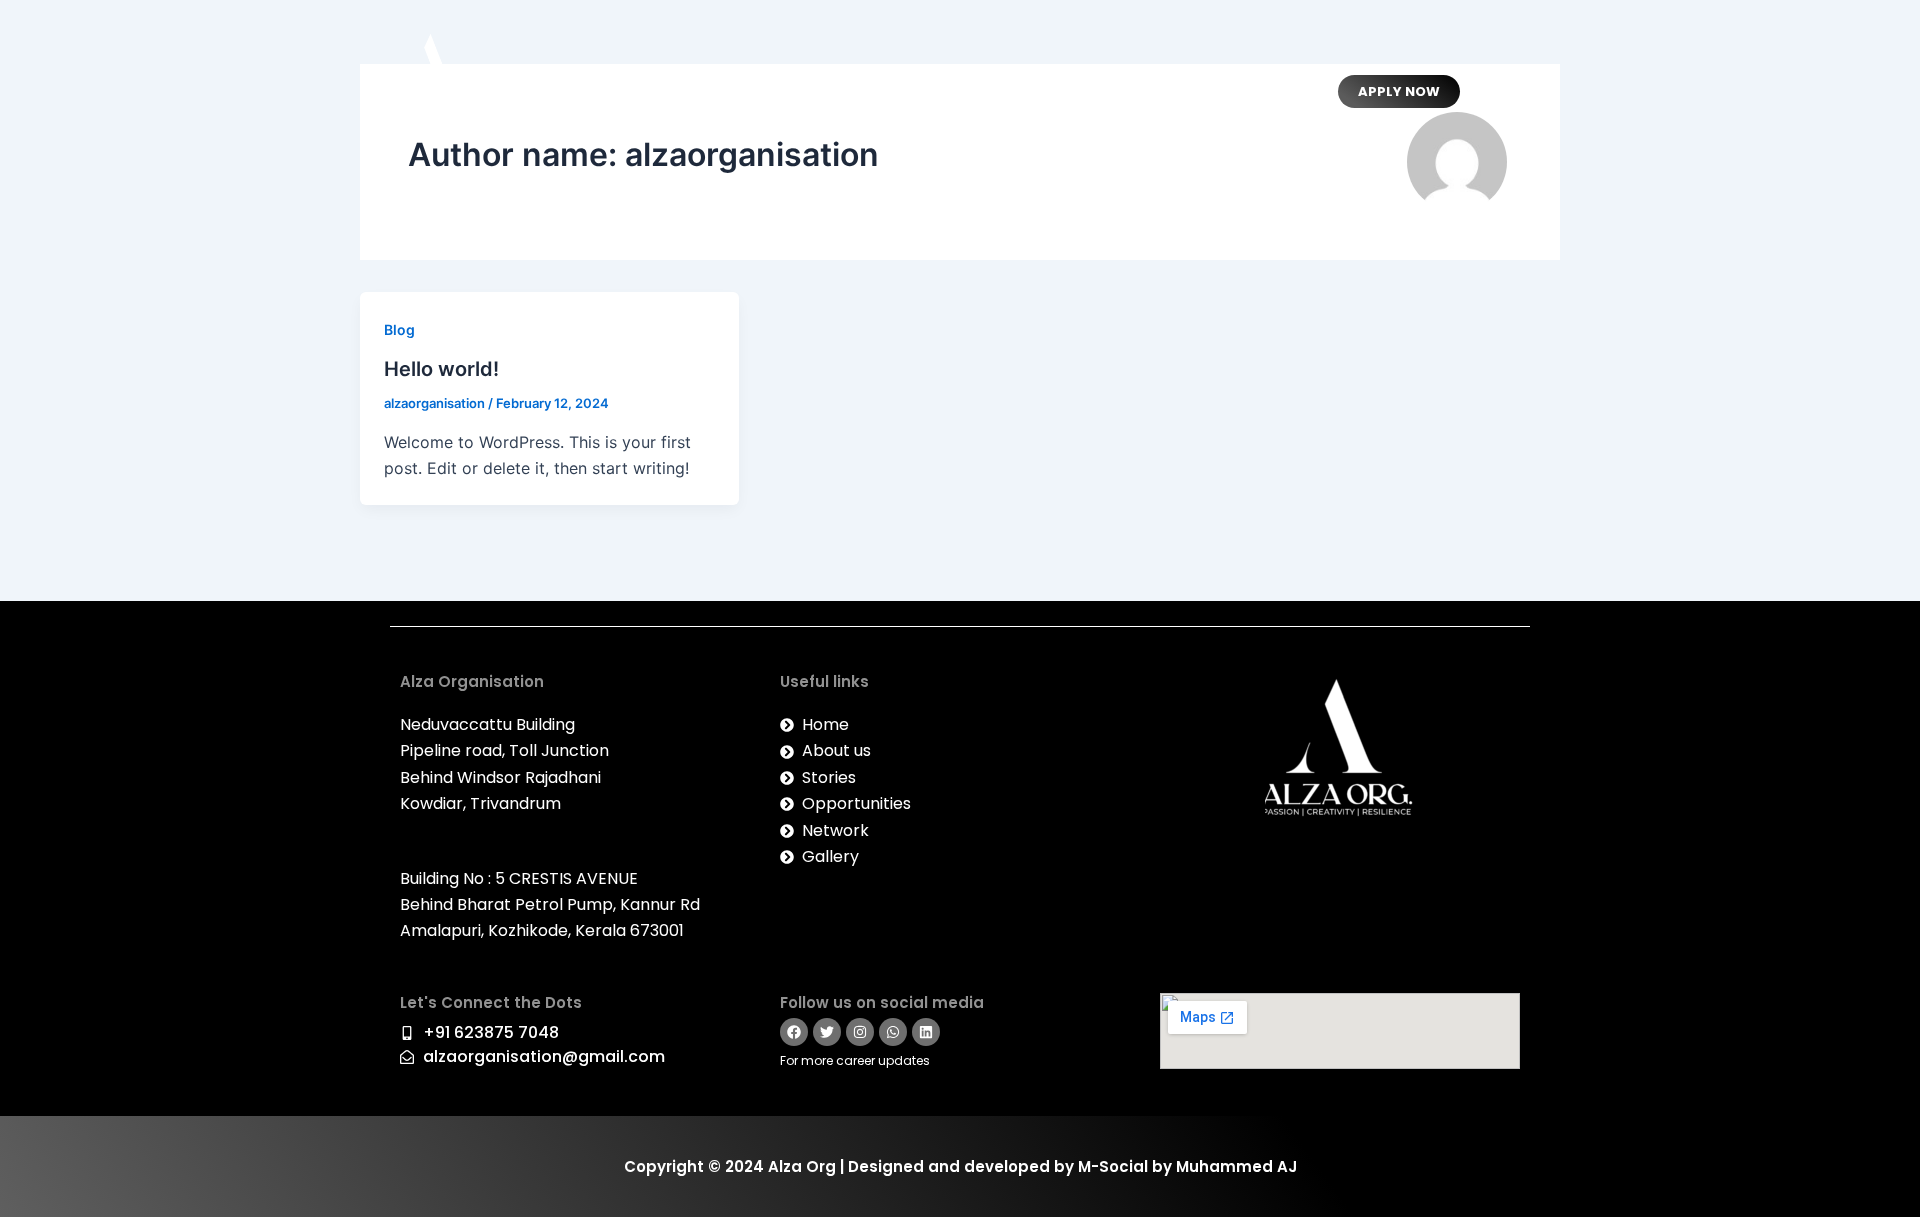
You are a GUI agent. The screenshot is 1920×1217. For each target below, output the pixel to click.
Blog (399, 329)
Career (1238, 91)
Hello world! (441, 369)
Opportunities (859, 91)
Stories (1069, 91)
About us (663, 91)
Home (576, 91)
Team (750, 91)
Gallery (1154, 91)
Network (979, 91)
